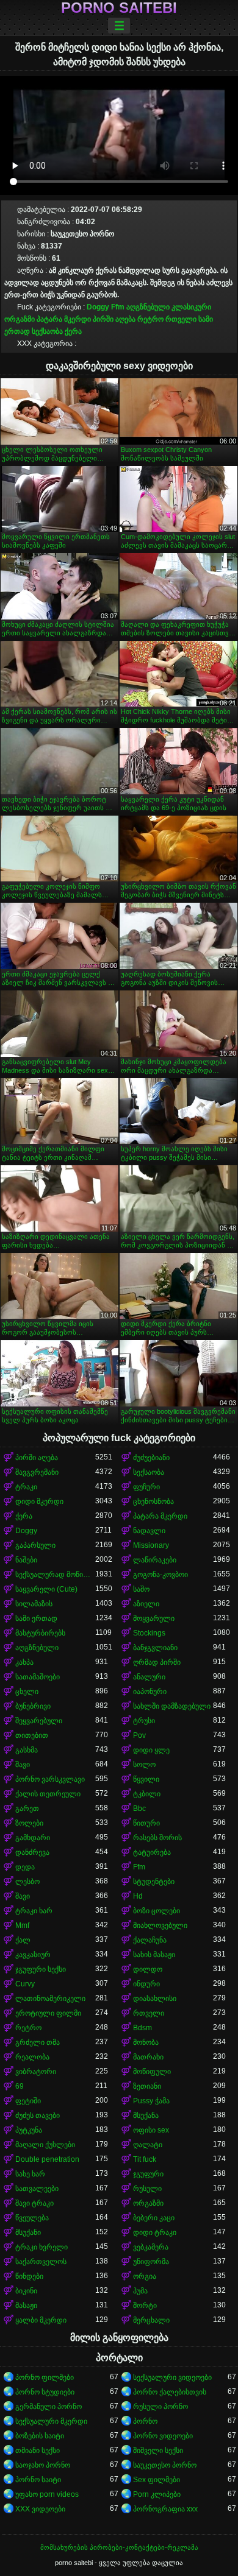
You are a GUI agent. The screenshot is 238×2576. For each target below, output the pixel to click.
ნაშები (26, 1560)
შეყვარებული (39, 1721)
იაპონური (150, 1692)
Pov (139, 1735)
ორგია (145, 2276)
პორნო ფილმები (45, 2377)
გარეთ (27, 1808)
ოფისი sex (151, 2130)
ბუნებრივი (33, 1706)
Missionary (151, 1545)
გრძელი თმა (38, 2042)
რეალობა (32, 2057)
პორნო (145, 2421)
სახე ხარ (30, 2174)
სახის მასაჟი (154, 1955)
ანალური (149, 1677)
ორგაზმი (20, 319)
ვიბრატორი (36, 2072)
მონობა (146, 2042)
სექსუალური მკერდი (51, 2421)
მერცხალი (151, 2320)
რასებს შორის (157, 1838)
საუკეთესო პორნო (165, 2465)
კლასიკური (191, 307)
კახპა (24, 1662)
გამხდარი (33, 1838)
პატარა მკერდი (64, 319)
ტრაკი (26, 1487)
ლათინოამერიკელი (50, 1999)
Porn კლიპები (157, 2494)
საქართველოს (41, 2262)
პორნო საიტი (38, 2480)
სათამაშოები (38, 1677)
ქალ (23, 1940)
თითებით (32, 1735)
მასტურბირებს (40, 1633)
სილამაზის (34, 1604)
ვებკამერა (151, 2247)
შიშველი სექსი (158, 2451)
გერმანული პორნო (49, 2407)
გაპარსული (35, 1545)
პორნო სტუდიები (45, 2392)
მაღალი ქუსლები (45, 2145)
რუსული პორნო (160, 2407)
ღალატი (148, 2145)
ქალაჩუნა (150, 1940)
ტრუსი (144, 1721)
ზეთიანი (147, 2086)
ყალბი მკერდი (41, 2320)
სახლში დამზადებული (172, 1706)
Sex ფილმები (157, 2480)
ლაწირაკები (155, 1560)
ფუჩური (146, 1487)
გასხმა (27, 1750)
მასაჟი (26, 2306)
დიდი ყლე (151, 1750)
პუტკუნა (29, 2130)
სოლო (144, 1765)
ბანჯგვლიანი (155, 1648)
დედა (25, 1867)
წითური (146, 1823)
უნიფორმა (151, 2262)
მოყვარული (154, 1618)
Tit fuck (145, 2159)
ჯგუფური (148, 2174)
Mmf (22, 1925)
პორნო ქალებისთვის (170, 2392)
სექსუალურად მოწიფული (55, 1575)
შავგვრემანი (37, 1472)
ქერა (73, 331)
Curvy (25, 1984)
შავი (23, 1765)
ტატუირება (152, 1852)
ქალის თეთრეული (48, 1794)
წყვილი (146, 1779)
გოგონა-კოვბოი (160, 1575)
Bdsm (142, 2028)
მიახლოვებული (160, 1925)
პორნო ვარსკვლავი (50, 1779)
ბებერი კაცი (154, 2218)
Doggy (98, 307)
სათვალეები (37, 2189)
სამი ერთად (36, 1618)
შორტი (145, 2306)
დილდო (148, 1969)
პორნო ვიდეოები (163, 2436)
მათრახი (148, 2057)
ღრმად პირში (157, 1662)
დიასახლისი (155, 1999)
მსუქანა (146, 2115)
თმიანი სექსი (38, 2451)
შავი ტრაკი (34, 2203)
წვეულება (32, 2218)
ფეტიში (28, 2101)
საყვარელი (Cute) (46, 1589)
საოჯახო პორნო (43, 2465)
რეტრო (150, 319)
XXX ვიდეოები (40, 2509)
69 (20, 2086)
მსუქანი (28, 2232)
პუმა (140, 2291)
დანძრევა (32, 1852)
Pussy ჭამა (151, 2101)
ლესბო (27, 1882)
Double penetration (47, 2159)
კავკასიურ (33, 1955)
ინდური (146, 1984)
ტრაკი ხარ (34, 1911)
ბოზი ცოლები (157, 1911)
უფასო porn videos (47, 2494)
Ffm (118, 307)
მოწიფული (152, 2072)
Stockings (149, 1633)
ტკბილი (147, 1794)
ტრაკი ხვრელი (41, 2247)
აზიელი (146, 1604)
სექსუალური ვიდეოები (172, 2377)
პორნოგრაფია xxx (165, 2509)
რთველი (181, 319)
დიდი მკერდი (39, 1501)
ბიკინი (26, 2291)
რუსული (147, 2189)
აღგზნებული (148, 307)
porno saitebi (119, 8)
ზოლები (29, 1823)
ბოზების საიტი (40, 2436)
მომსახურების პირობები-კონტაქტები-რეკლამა (119, 2547)
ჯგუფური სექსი (41, 1969)
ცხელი (27, 1692)
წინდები (29, 2276)
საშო (141, 1589)
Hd (138, 1896)
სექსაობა (47, 331)
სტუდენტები (154, 1882)
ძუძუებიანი (151, 1458)
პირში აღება (114, 319)
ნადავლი (149, 1531)
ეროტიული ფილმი (48, 2013)
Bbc (139, 1808)
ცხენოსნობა (153, 1501)
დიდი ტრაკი (155, 2232)
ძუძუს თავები (38, 2115)
